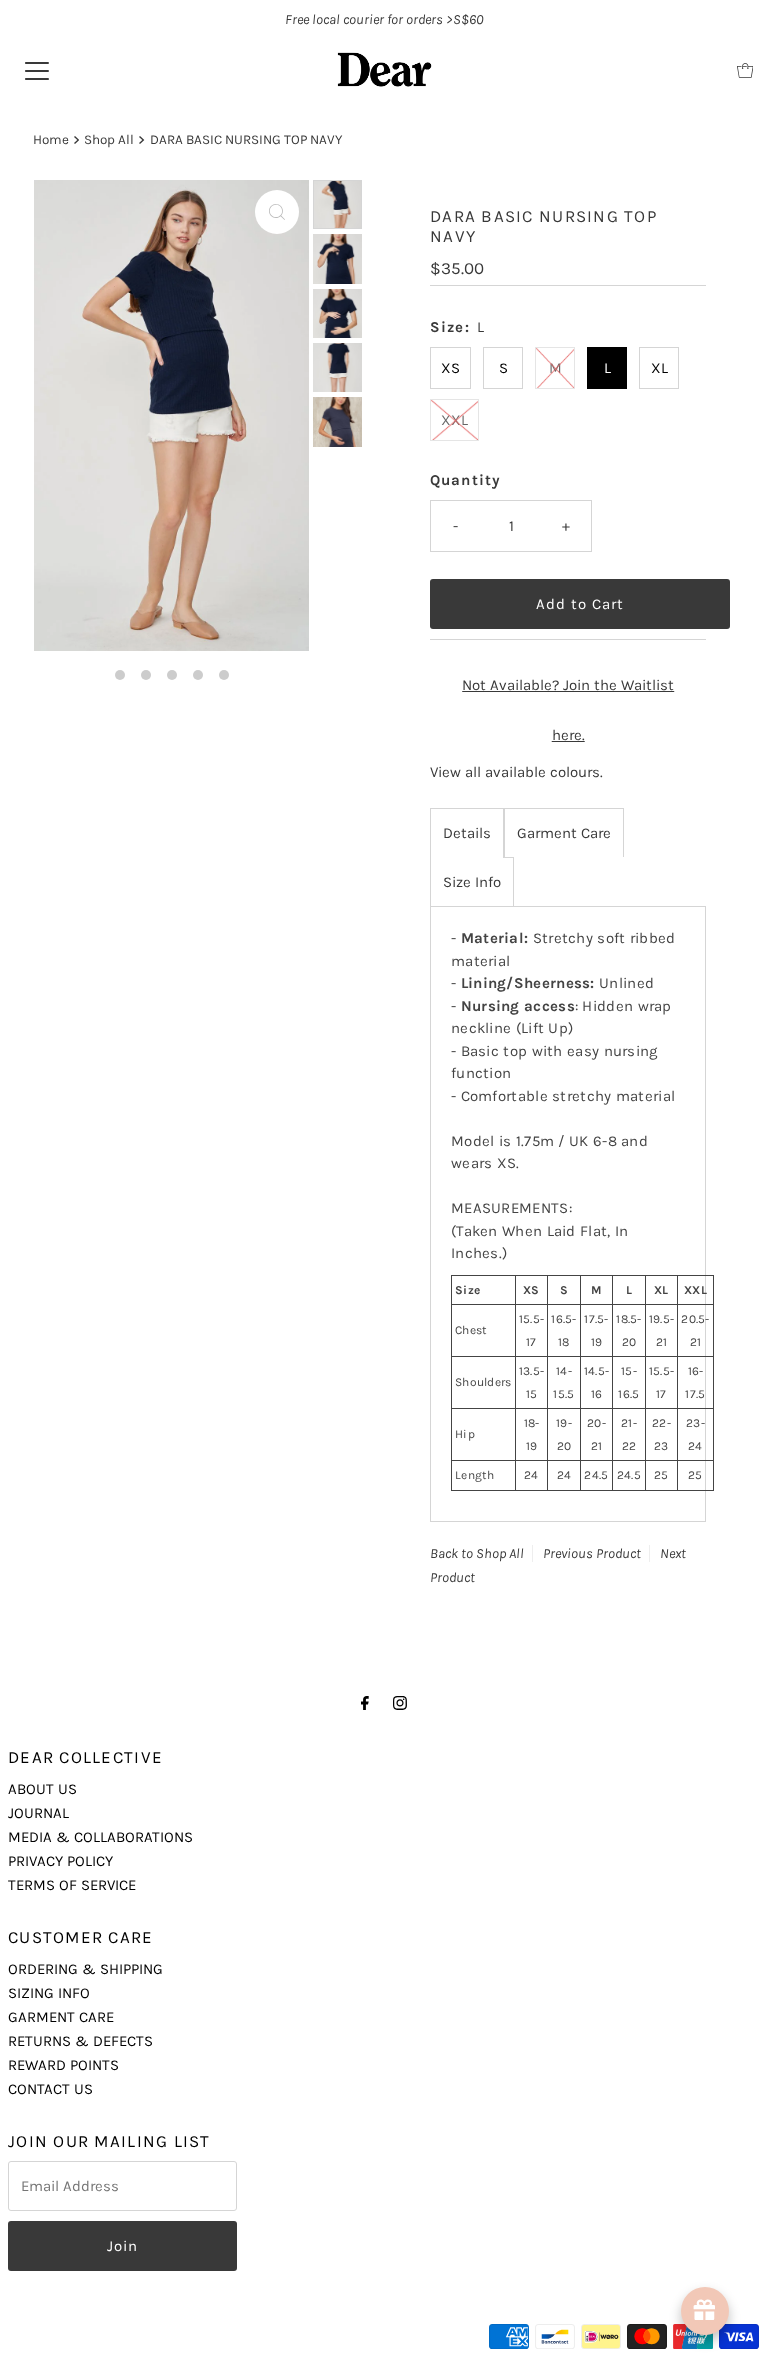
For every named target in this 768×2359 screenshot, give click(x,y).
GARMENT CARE (61, 2017)
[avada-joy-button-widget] (705, 2311)
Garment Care (564, 833)
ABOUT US (42, 1789)
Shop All (109, 139)
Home (51, 139)
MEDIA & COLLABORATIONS (100, 1837)
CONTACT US (50, 2089)
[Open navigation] (37, 70)
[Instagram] (400, 1703)
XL (659, 368)
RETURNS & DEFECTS (80, 2041)
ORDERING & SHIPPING (85, 1969)
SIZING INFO (49, 1993)
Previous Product (592, 1553)
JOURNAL (38, 1813)
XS (450, 368)
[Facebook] (365, 1703)
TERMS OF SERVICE (72, 1885)
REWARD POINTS (63, 2065)
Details (467, 833)
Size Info (472, 882)
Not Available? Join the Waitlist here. (568, 710)
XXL (454, 420)
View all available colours (515, 772)
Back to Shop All (477, 1553)
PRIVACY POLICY (60, 1861)
